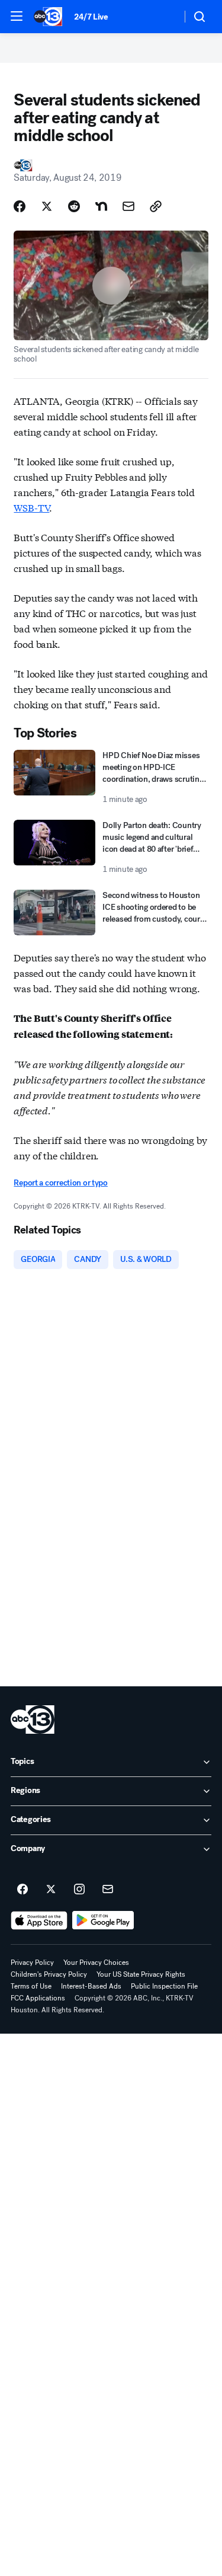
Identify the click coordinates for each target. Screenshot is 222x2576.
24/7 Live (91, 17)
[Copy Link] (156, 206)
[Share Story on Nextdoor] (101, 206)
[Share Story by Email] (128, 206)
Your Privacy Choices (96, 1963)
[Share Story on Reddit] (74, 206)
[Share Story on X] (47, 206)
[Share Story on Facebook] (20, 206)
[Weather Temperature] (163, 17)
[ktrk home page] (33, 1720)
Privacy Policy (32, 1963)
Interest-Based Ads (91, 1986)
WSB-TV (31, 507)
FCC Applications (38, 1998)
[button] (17, 16)
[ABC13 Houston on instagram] (79, 1890)
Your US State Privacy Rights (141, 1974)
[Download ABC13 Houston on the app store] (39, 1920)
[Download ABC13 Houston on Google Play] (103, 1920)
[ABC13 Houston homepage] (48, 17)
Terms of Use (31, 1986)
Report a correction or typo (60, 1183)
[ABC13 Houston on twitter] (51, 1890)
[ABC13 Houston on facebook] (22, 1890)
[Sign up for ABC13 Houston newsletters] (108, 1890)
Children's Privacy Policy (49, 1974)
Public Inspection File (164, 1986)
